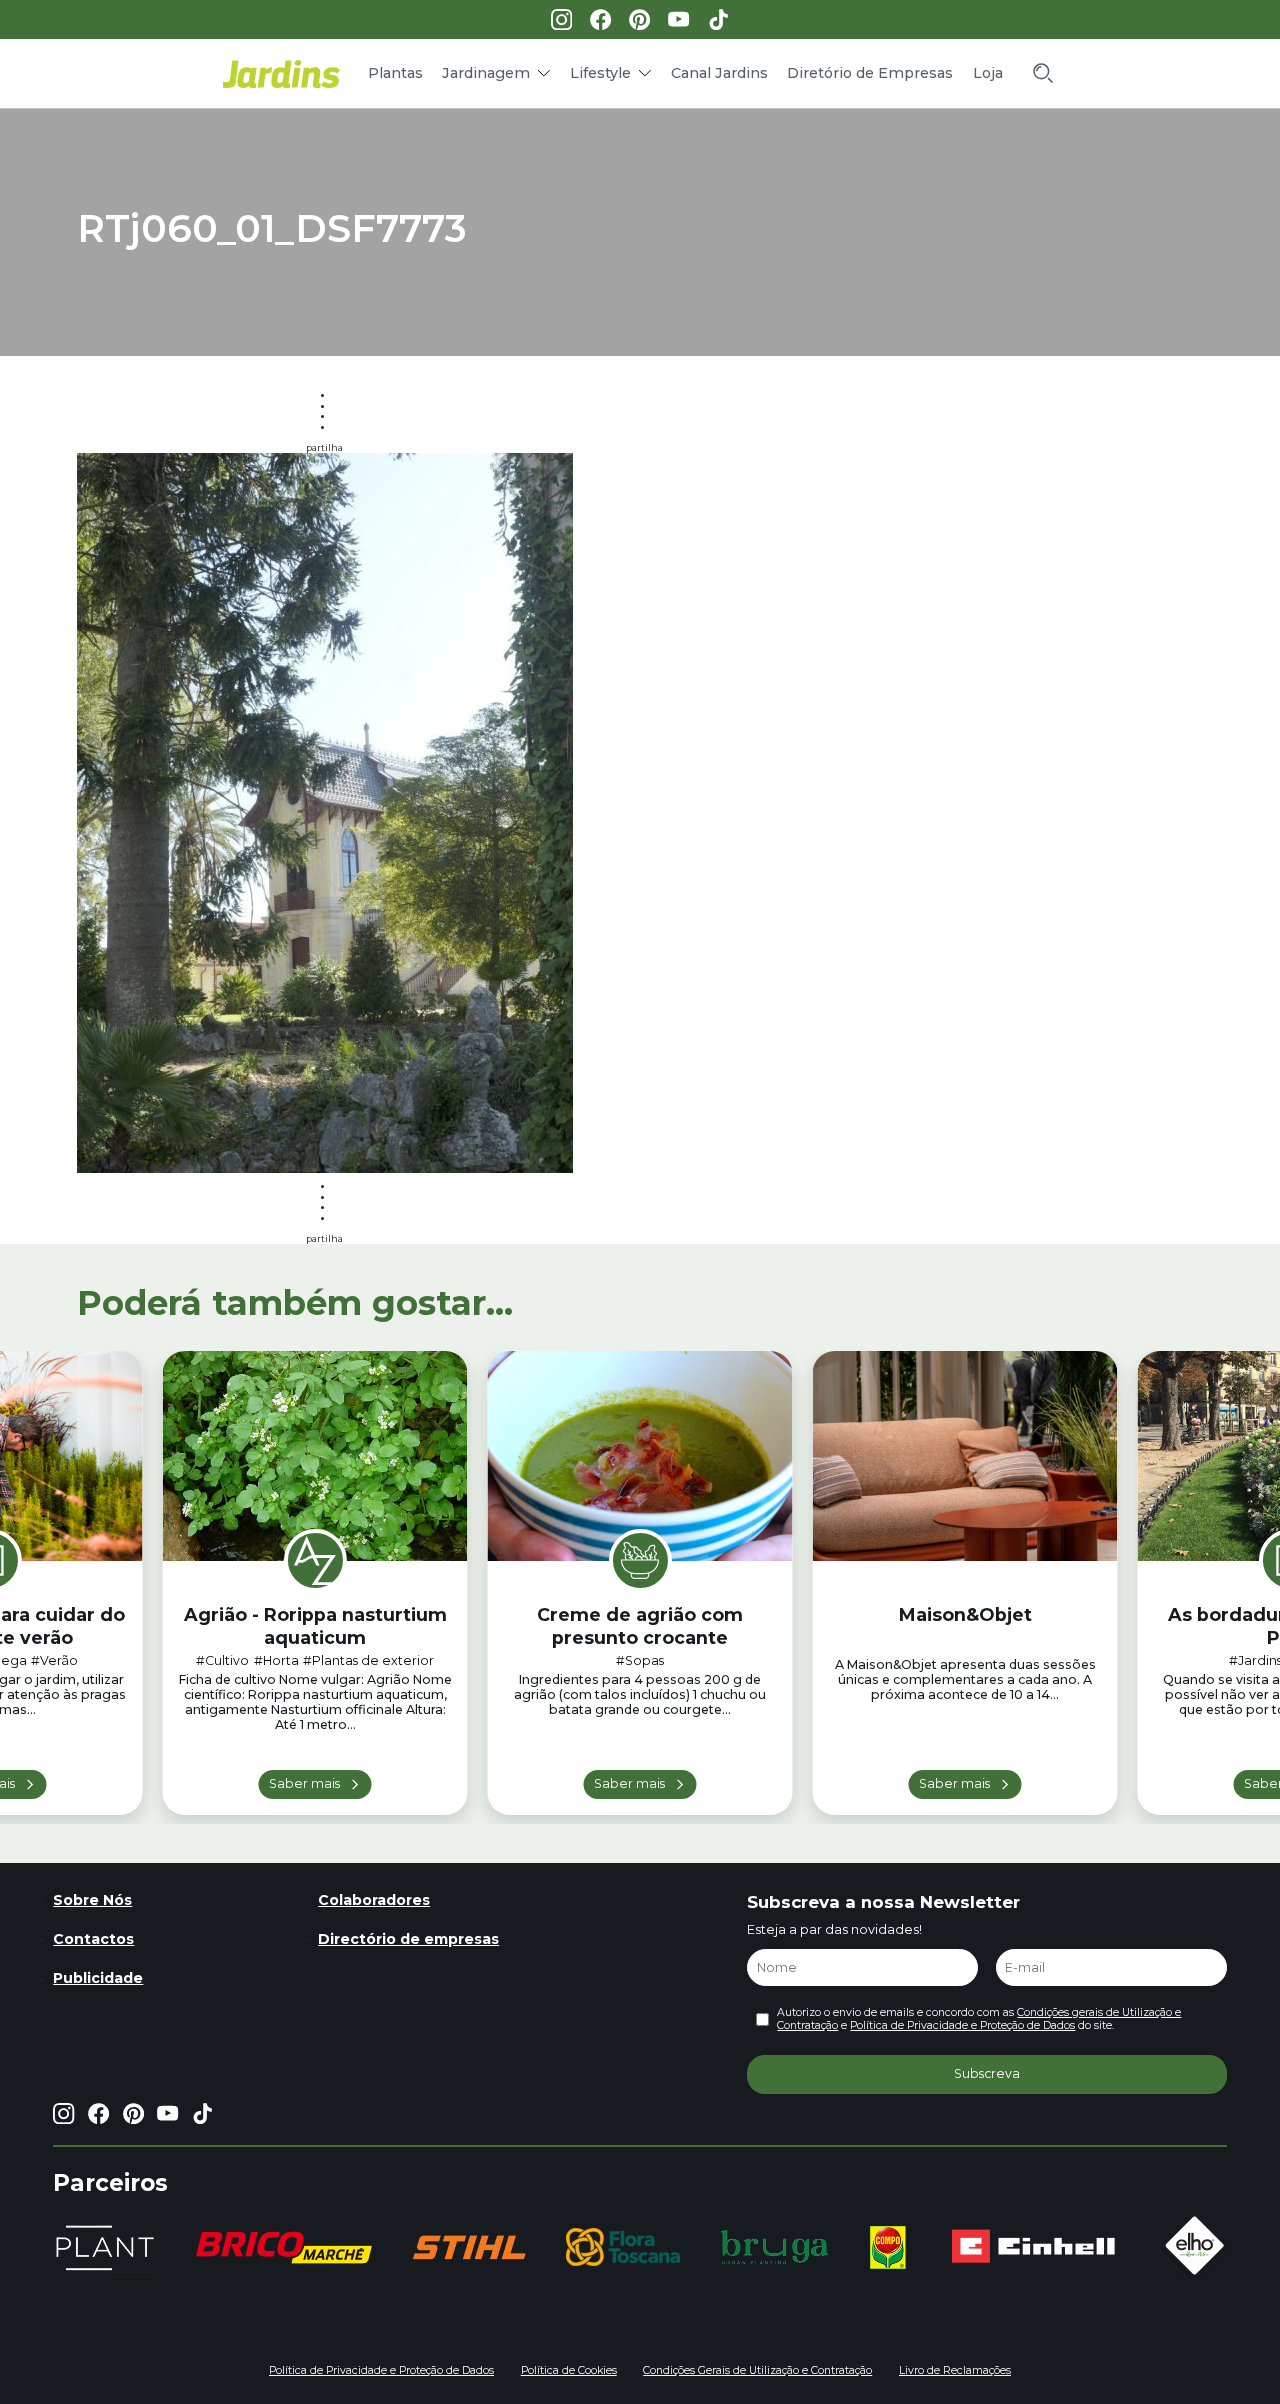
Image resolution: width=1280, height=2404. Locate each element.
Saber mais (304, 1783)
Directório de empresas (408, 1939)
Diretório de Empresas (870, 73)
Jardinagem (486, 73)
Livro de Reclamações (955, 2370)
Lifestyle (600, 73)
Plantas (395, 73)
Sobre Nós (92, 1900)
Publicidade (98, 1978)
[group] (284, 2247)
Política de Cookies (569, 2370)
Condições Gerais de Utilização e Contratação (757, 2370)
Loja (988, 73)
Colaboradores (374, 1900)
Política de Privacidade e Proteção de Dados (962, 2025)
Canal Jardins (719, 73)
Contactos (93, 1939)
